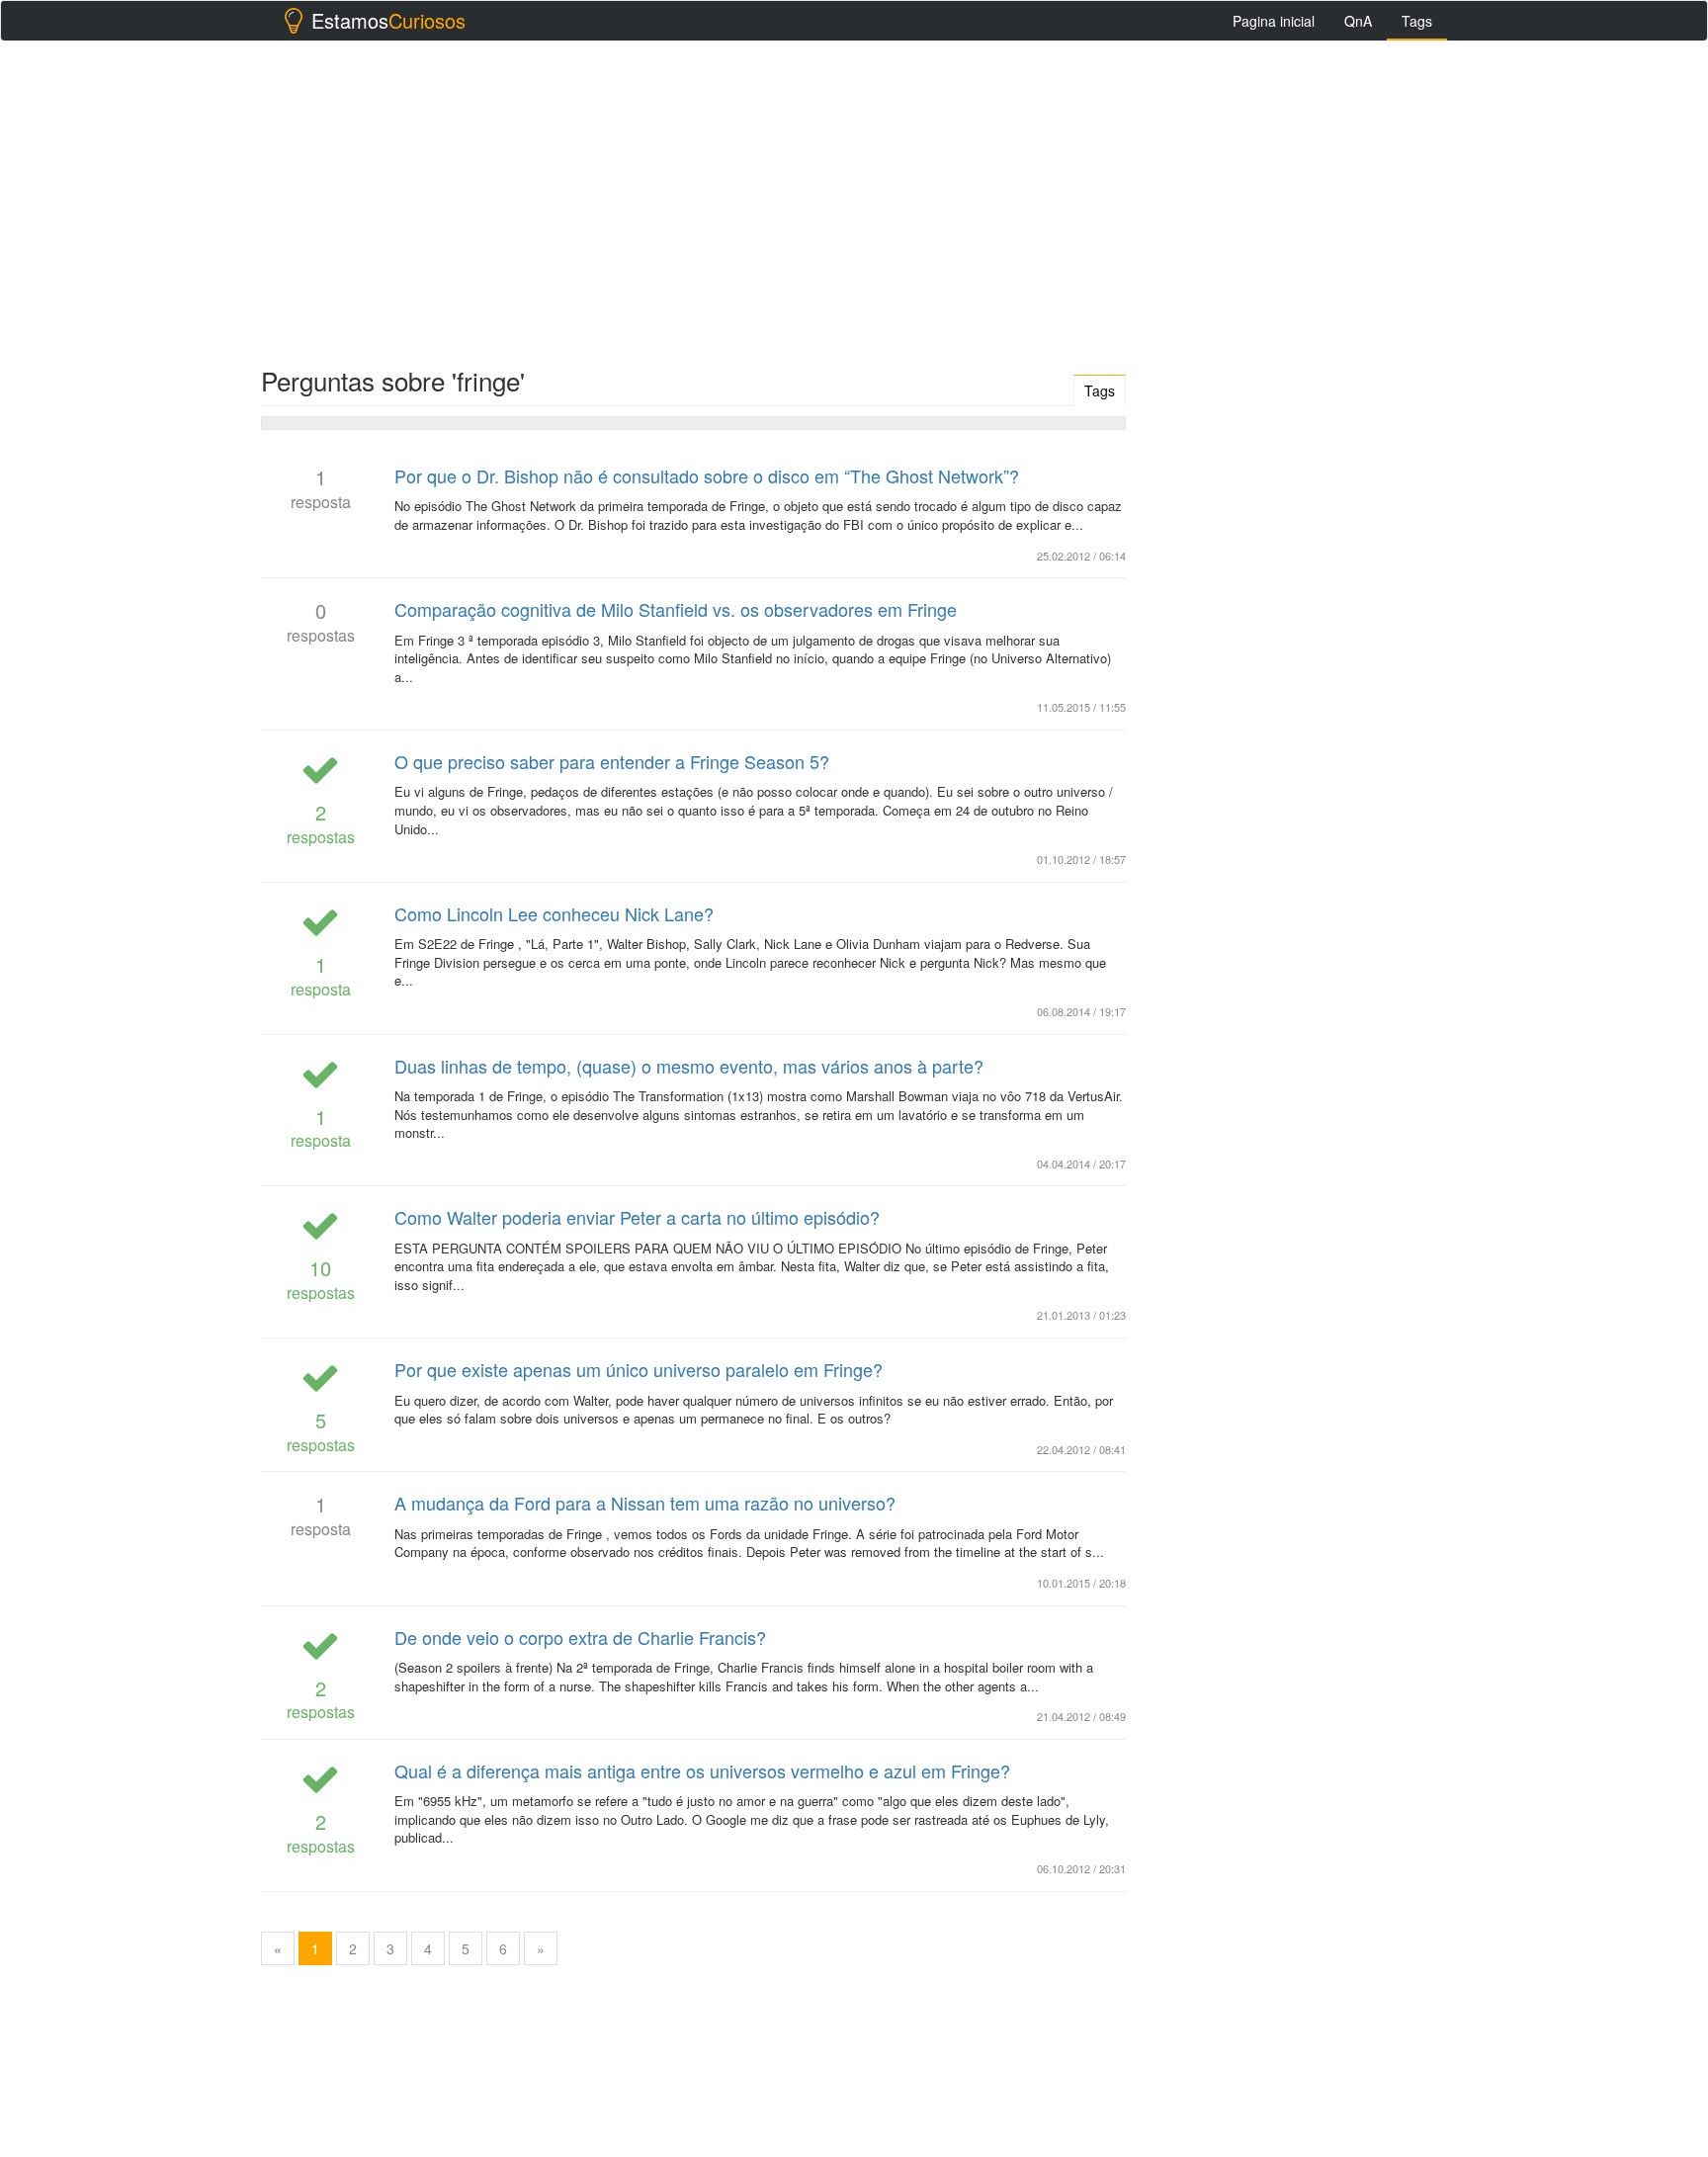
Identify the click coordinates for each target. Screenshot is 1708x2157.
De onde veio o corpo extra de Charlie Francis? (580, 1637)
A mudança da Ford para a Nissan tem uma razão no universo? (645, 1503)
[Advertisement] (854, 199)
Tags (1417, 21)
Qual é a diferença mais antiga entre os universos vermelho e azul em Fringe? (702, 1770)
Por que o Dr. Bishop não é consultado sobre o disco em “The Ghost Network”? (707, 475)
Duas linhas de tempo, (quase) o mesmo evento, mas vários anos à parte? (689, 1066)
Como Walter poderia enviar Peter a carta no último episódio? (637, 1217)
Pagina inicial (1274, 21)
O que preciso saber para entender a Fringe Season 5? (612, 761)
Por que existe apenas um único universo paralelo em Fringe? (639, 1369)
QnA (1358, 21)
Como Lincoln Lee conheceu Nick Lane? (554, 913)
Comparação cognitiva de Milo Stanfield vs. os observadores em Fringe (676, 609)
